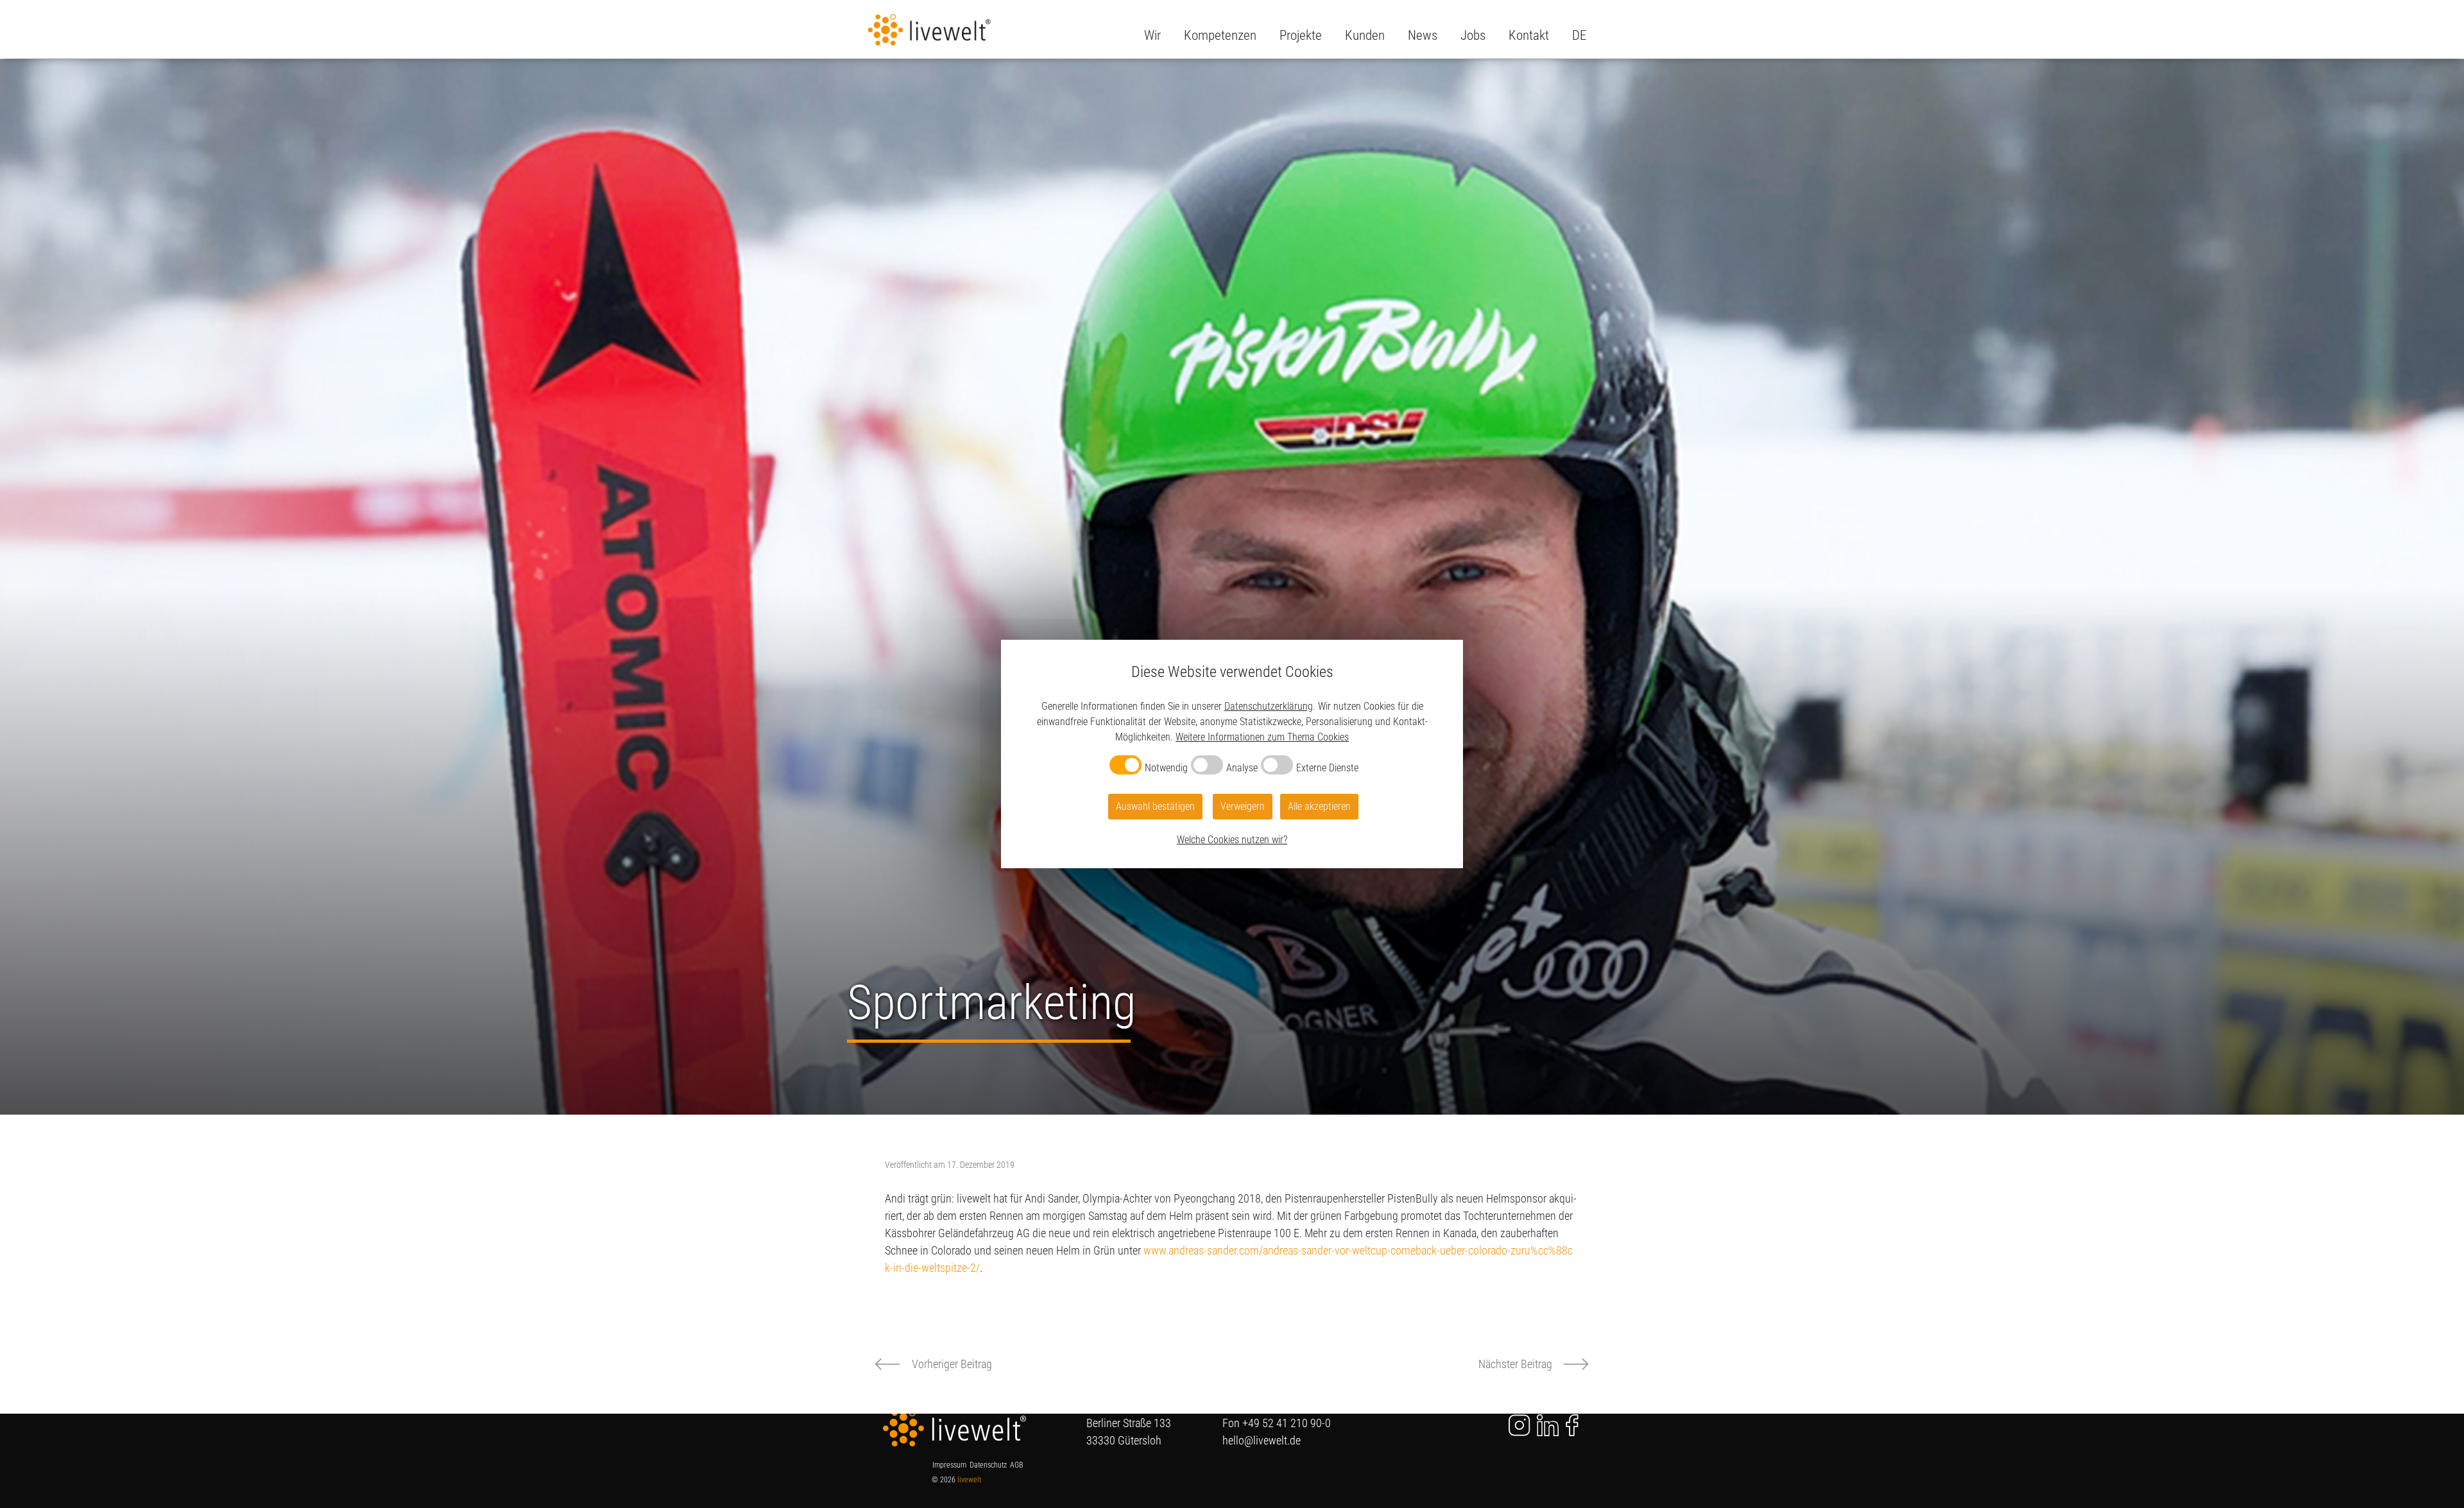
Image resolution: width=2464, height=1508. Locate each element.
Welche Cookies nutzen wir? (1232, 840)
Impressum (949, 1465)
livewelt (969, 1480)
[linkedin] (1548, 1424)
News (1423, 35)
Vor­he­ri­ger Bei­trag (952, 1364)
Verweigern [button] (1243, 806)
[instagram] (1511, 1424)
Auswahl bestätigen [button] (1155, 806)
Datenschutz (988, 1465)
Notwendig (1166, 768)
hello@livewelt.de (1262, 1440)
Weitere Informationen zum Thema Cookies (1262, 737)
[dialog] (1232, 754)
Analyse (1242, 768)
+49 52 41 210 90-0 (1287, 1423)
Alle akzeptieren (1319, 806)
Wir (1152, 35)
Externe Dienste (1327, 768)
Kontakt (1529, 35)
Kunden (1365, 35)
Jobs (1473, 35)
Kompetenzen (1220, 35)
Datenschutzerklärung (1269, 706)
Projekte (1301, 35)
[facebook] (1572, 1424)
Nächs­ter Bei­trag (1515, 1364)
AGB (1016, 1465)
